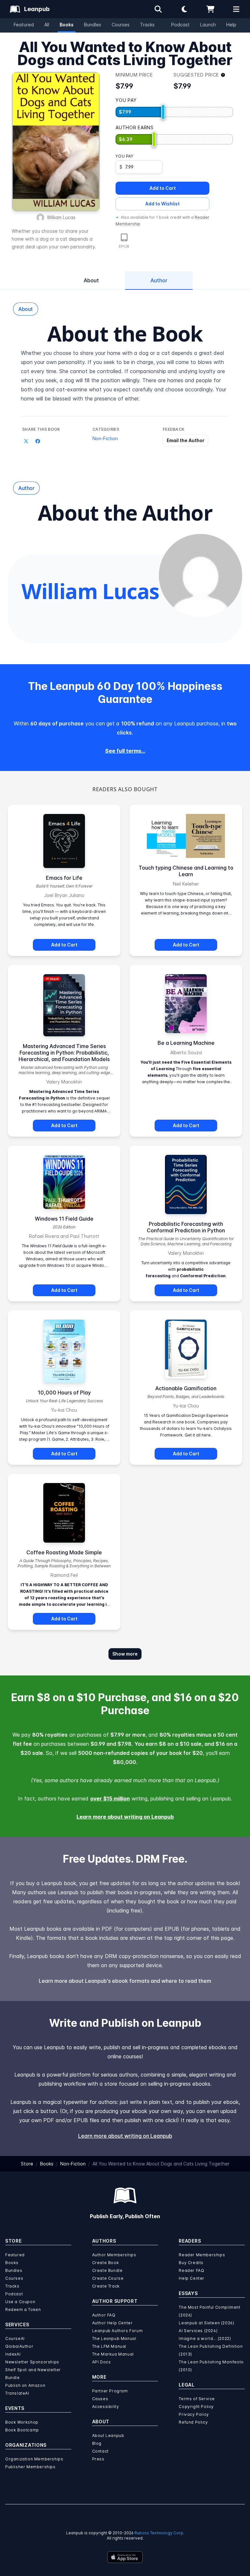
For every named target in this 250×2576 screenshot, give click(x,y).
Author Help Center (112, 2323)
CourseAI (15, 2338)
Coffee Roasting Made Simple (64, 1552)
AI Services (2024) (198, 2331)
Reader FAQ (191, 2270)
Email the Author (186, 440)
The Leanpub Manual (114, 2338)
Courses (121, 25)
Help (231, 25)
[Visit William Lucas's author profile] (201, 576)
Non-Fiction (105, 438)
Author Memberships (114, 2255)
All (47, 25)
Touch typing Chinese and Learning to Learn (186, 871)
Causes (100, 2399)
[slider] (163, 112)
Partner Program (110, 2391)
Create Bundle (107, 2270)
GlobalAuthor (19, 2346)
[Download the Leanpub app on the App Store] (125, 2557)
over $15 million (110, 1799)
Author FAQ (104, 2315)
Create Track (106, 2286)
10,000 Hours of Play (64, 1393)
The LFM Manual (109, 2346)
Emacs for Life (64, 878)
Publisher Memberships (30, 2467)
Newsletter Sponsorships (32, 2362)
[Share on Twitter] (26, 441)
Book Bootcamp (22, 2430)
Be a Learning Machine (186, 1043)
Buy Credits (191, 2263)
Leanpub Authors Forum (118, 2331)
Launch (208, 25)
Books (67, 25)
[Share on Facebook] (38, 441)
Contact (100, 2451)
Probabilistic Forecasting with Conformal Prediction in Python (186, 1227)
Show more (125, 1654)
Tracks (147, 25)
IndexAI (13, 2354)
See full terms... (125, 751)
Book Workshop (22, 2422)
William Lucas (61, 217)
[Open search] (158, 9)
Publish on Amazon (25, 2385)
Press (98, 2459)
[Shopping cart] (210, 9)
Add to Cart (163, 188)
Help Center (192, 2278)
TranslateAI (17, 2393)
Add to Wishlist (162, 204)
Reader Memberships (202, 2255)
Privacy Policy (194, 2414)
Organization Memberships (34, 2459)
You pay (124, 156)
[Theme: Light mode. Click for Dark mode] (184, 9)
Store (27, 2164)
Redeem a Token (23, 2310)
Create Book (106, 2263)
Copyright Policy (196, 2407)
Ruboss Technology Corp (159, 2533)
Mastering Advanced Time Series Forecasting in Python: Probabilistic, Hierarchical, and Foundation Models (64, 1053)
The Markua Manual (113, 2354)
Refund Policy (193, 2422)
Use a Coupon (20, 2302)
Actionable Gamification (186, 1388)
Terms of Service (197, 2399)
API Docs (102, 2362)
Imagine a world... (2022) (205, 2338)
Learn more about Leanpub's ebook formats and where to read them (125, 1981)
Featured (24, 25)
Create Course (108, 2278)
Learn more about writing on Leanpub (125, 1817)
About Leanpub (108, 2436)
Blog (97, 2443)
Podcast (181, 25)
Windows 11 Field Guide (64, 1219)
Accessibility (106, 2407)
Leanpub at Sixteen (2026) (206, 2323)
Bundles (93, 25)
